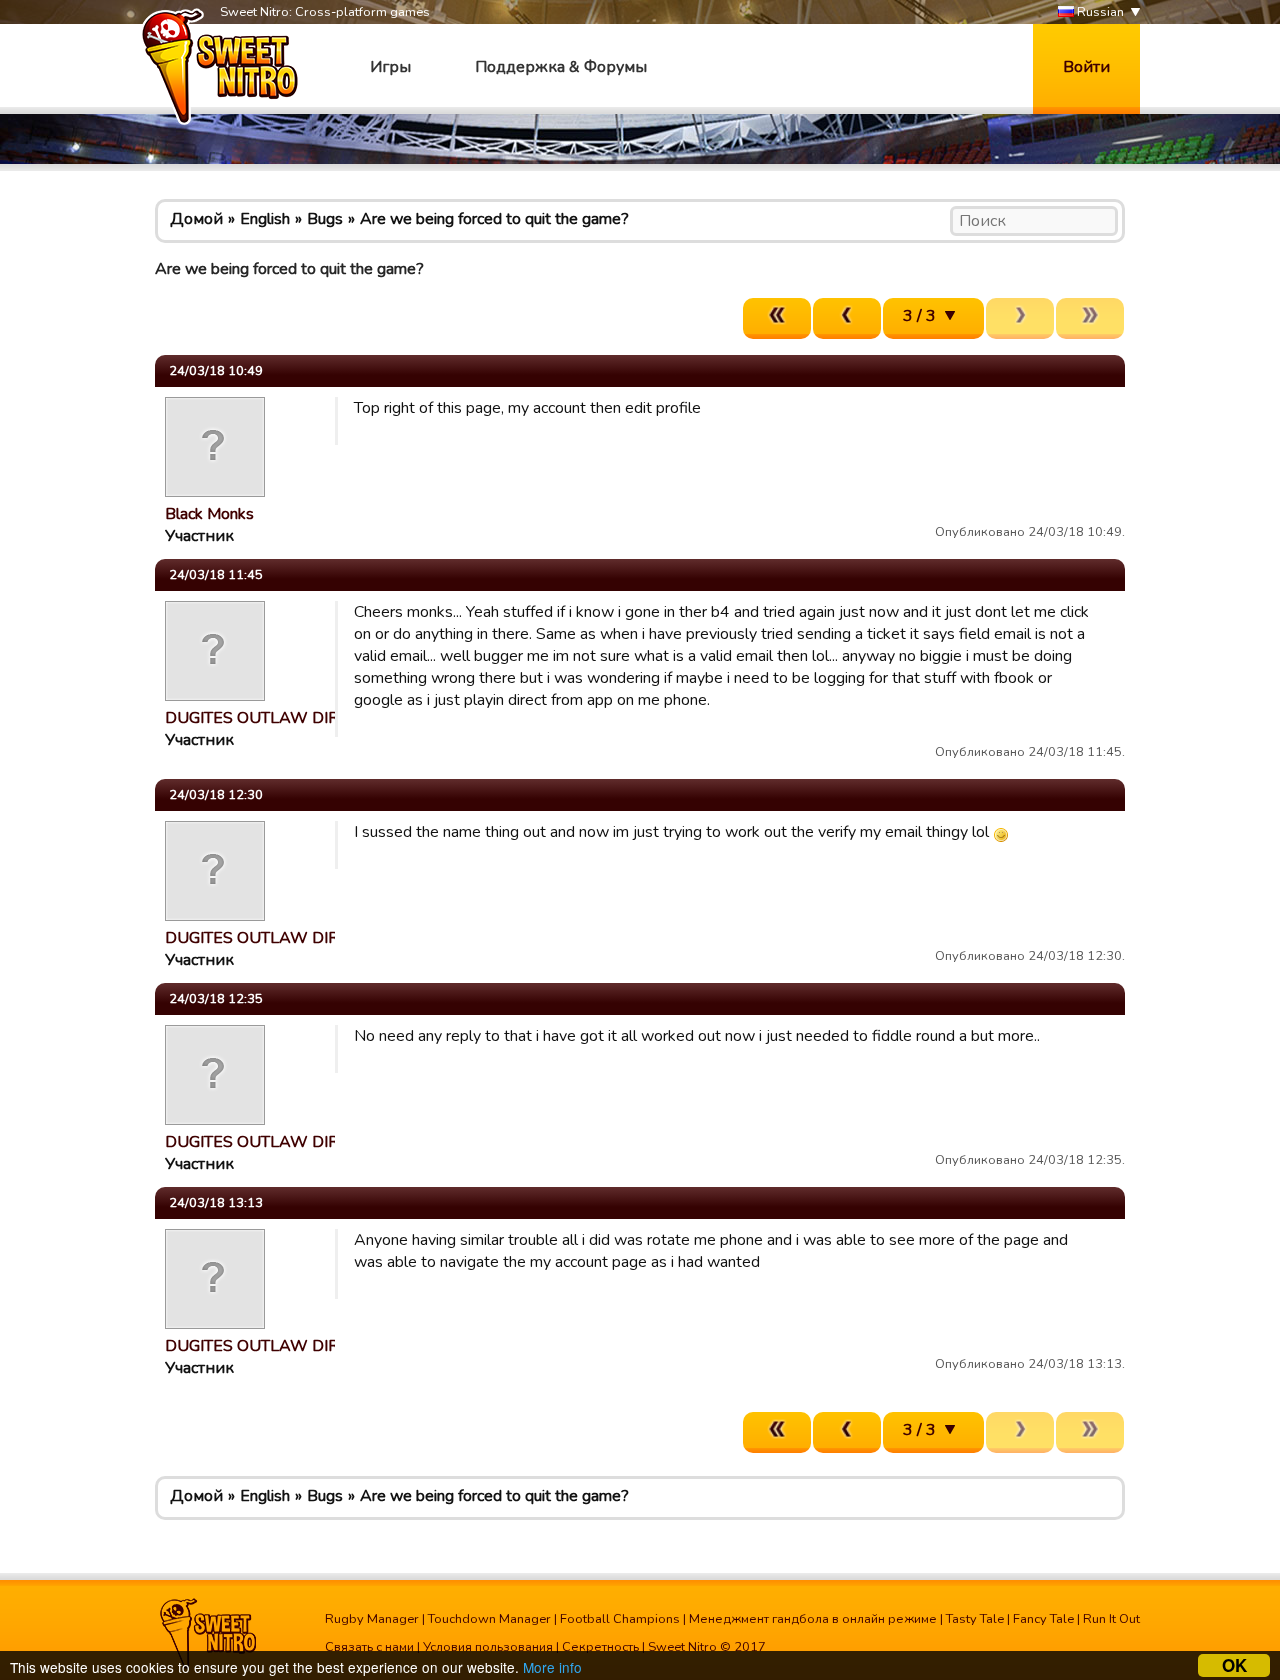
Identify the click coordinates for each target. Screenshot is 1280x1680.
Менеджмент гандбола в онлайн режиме (813, 1619)
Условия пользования (488, 1647)
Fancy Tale (1043, 1619)
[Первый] (777, 318)
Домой (196, 219)
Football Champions (620, 1619)
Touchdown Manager (489, 1619)
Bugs (325, 219)
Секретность (600, 1647)
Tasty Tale (975, 1619)
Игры (390, 67)
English (265, 219)
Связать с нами (369, 1647)
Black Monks (209, 514)
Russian (1099, 12)
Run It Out (1111, 1619)
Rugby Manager (372, 1619)
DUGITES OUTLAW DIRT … (264, 718)
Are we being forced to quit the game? (494, 219)
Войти (1086, 67)
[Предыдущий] (847, 318)
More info (552, 1667)
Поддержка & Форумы (561, 67)
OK (1234, 1665)
